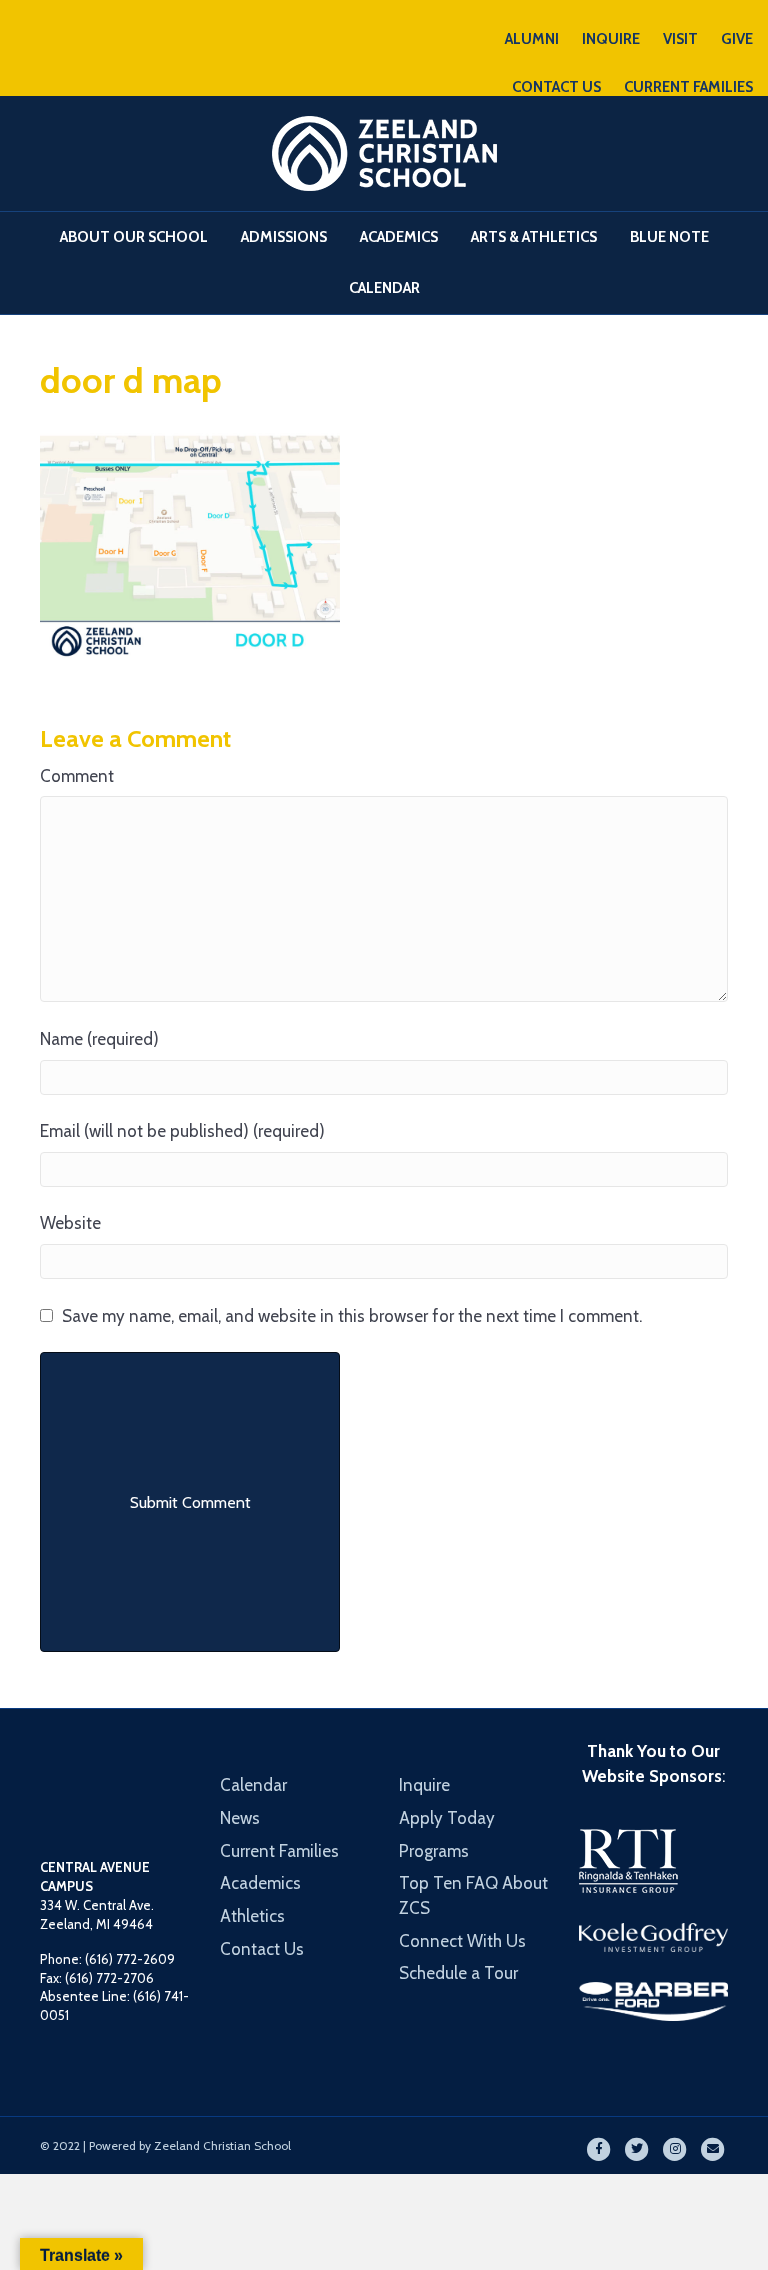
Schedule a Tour (458, 1973)
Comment (77, 776)
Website (70, 1223)
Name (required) (99, 1039)
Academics (399, 237)
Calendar (384, 288)
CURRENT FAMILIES (688, 87)
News (240, 1818)
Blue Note (669, 237)
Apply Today (447, 1818)
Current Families (279, 1851)
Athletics (252, 1916)
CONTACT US (556, 87)
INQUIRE (611, 39)
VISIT (680, 39)
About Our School (134, 237)
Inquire (424, 1785)
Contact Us (262, 1949)
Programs (434, 1851)
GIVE (737, 39)
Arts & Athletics (534, 237)
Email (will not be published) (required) (182, 1131)
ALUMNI (532, 39)
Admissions (284, 237)
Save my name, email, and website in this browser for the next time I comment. (352, 1316)
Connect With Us (462, 1941)
